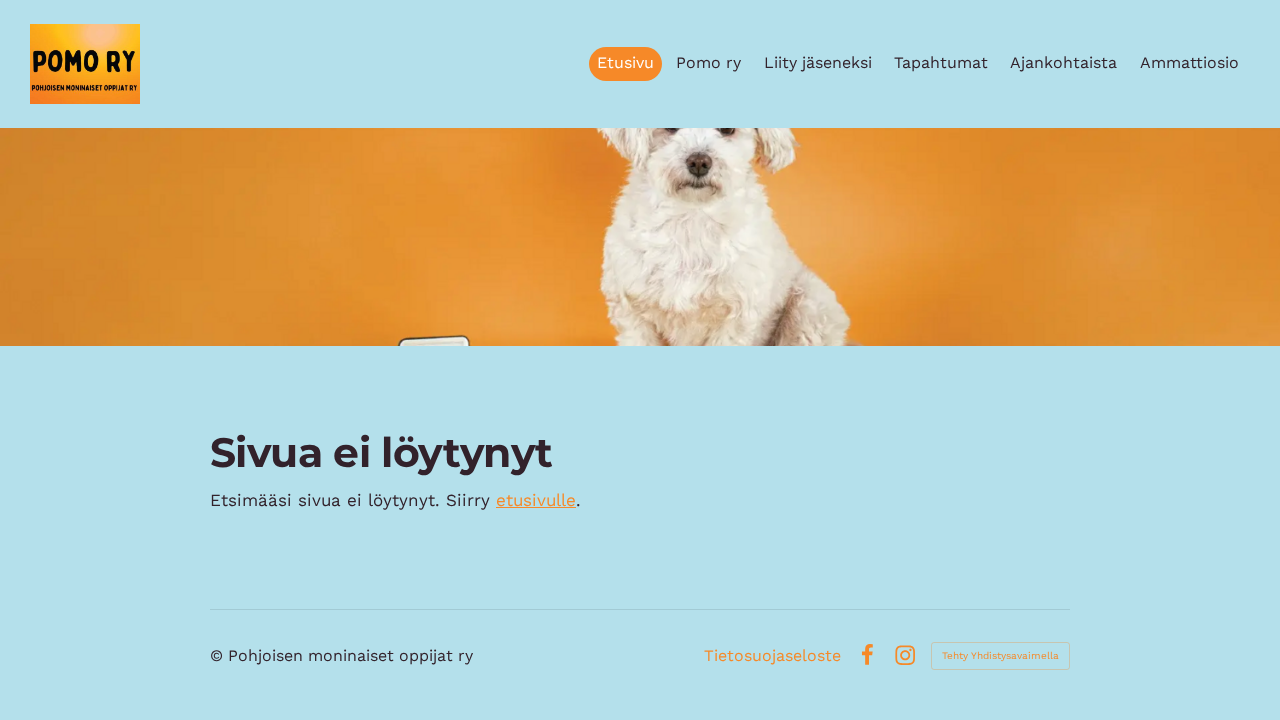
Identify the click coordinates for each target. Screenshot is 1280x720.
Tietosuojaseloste (772, 656)
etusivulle (536, 500)
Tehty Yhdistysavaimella (1000, 655)
